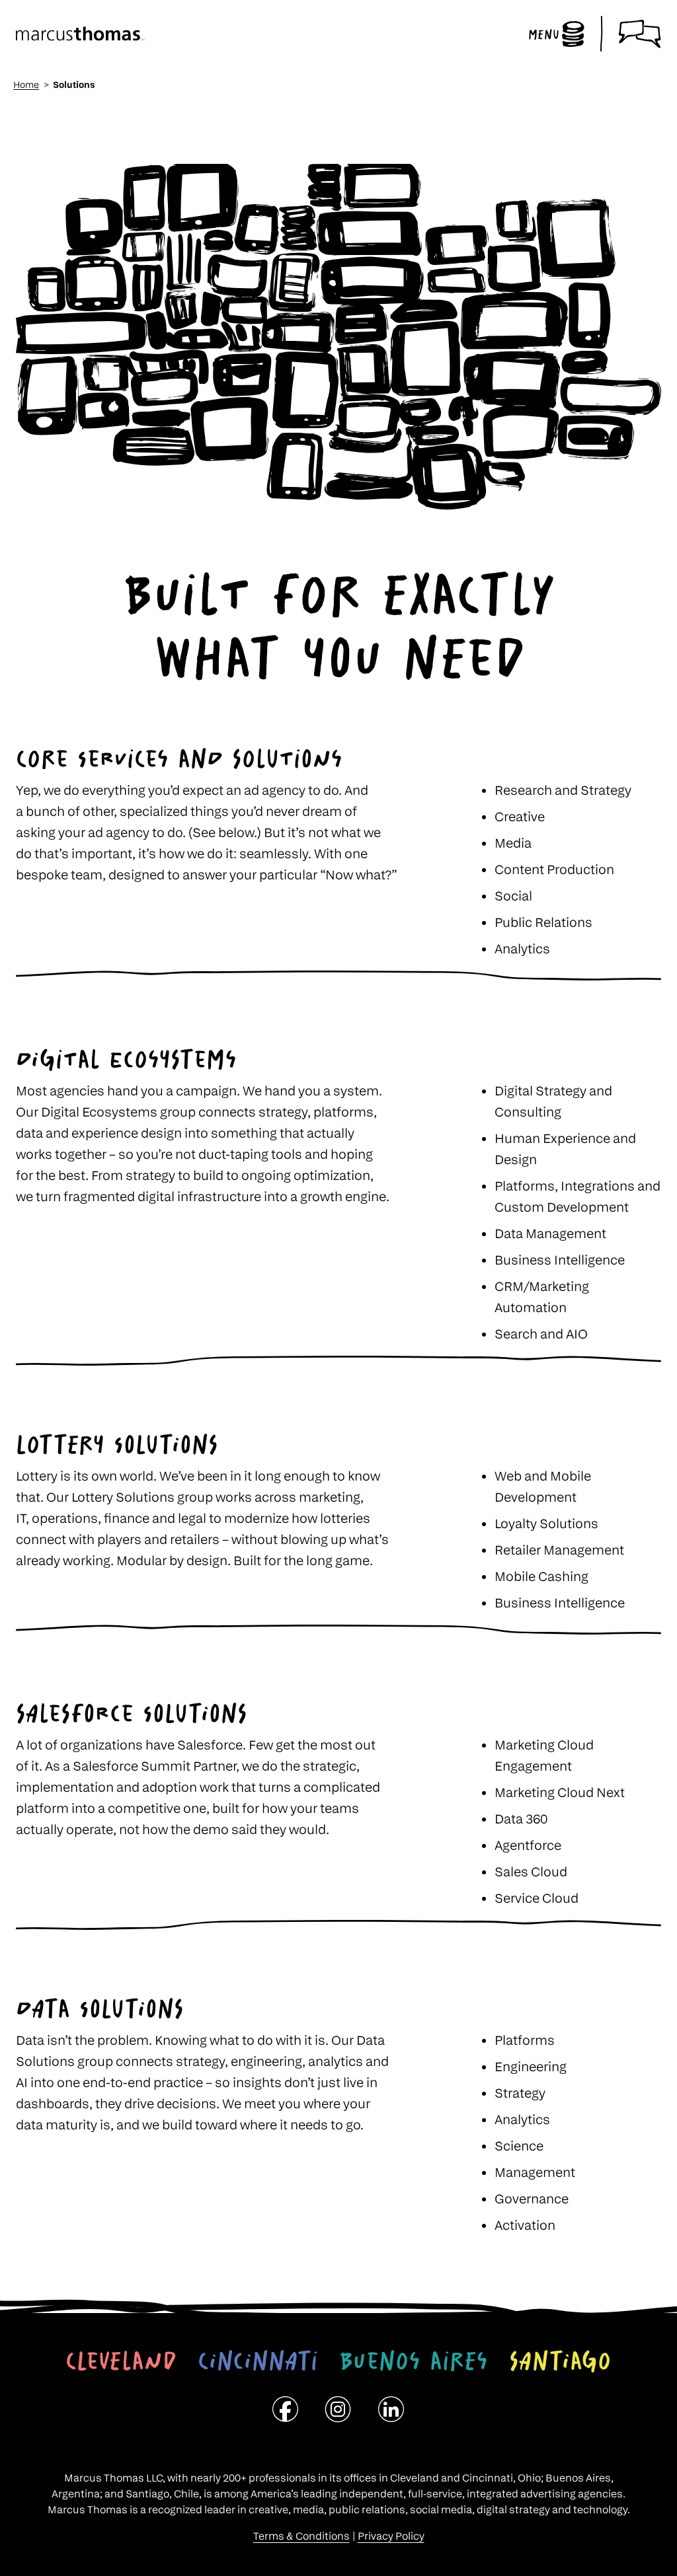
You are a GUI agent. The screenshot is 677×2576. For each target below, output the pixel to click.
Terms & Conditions (301, 2536)
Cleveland (121, 2361)
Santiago (560, 2361)
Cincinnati (258, 2361)
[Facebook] (286, 2413)
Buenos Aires (414, 2361)
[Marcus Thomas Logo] (80, 34)
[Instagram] (338, 2413)
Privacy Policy (391, 2536)
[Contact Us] (640, 34)
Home (26, 84)
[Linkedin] (391, 2413)
